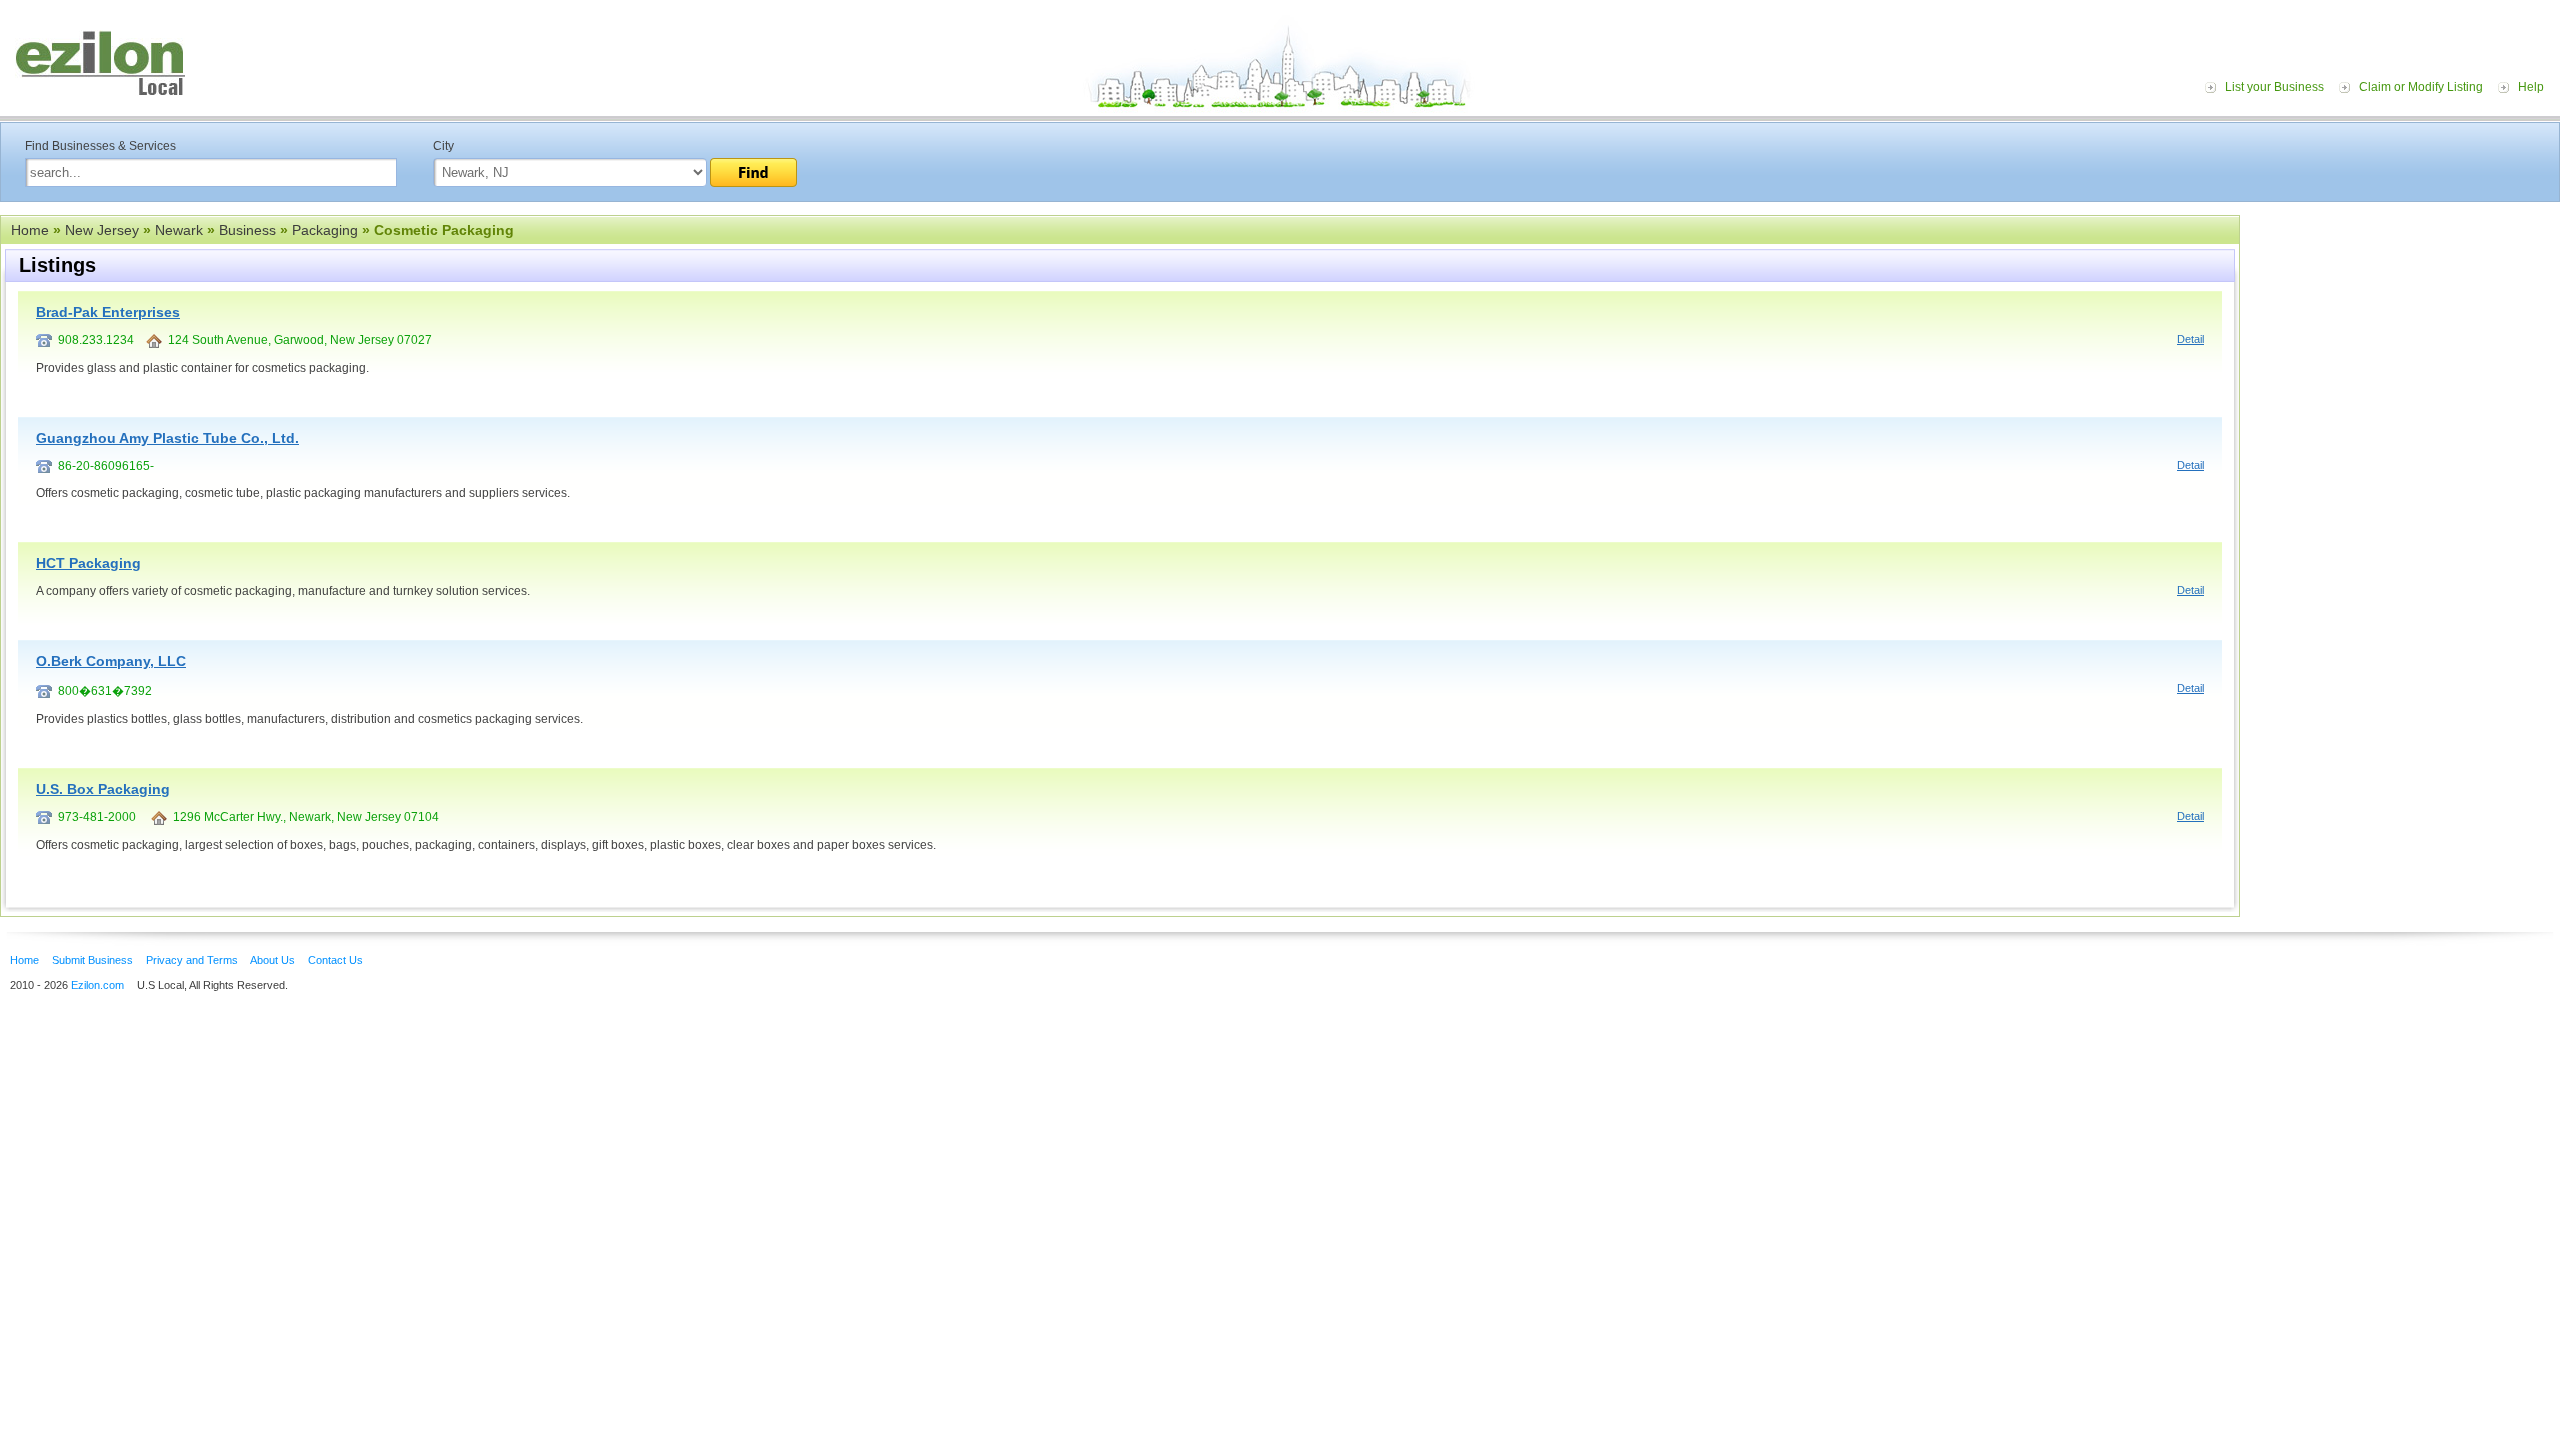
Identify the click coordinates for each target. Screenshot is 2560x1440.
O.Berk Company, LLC (111, 661)
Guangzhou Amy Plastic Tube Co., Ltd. (167, 438)
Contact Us (335, 960)
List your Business (2274, 87)
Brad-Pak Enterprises (108, 312)
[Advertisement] (2405, 338)
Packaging (325, 230)
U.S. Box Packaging (103, 789)
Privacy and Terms (192, 960)
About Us (272, 960)
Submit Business (92, 960)
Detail (2190, 339)
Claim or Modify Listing (2421, 87)
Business (247, 230)
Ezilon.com (97, 985)
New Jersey (102, 230)
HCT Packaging (88, 563)
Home (30, 230)
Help (2531, 87)
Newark (179, 230)
